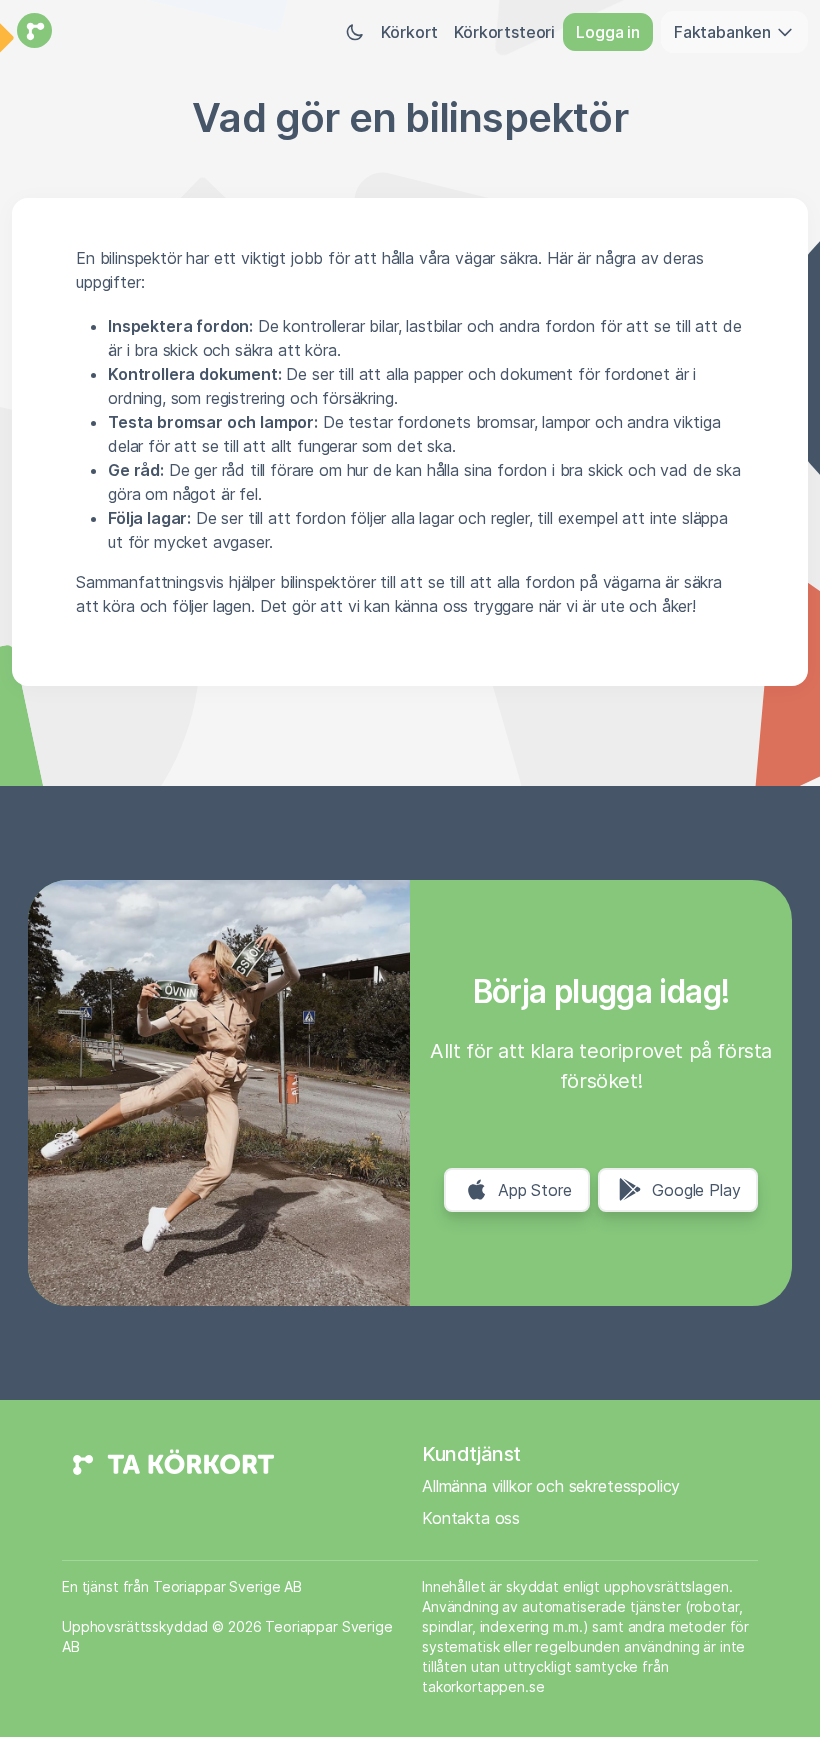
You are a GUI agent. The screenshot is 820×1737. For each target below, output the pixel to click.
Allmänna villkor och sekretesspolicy (551, 1486)
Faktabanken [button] (724, 32)
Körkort (409, 32)
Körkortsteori (504, 32)
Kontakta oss (471, 1518)
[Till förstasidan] (32, 32)
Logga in (608, 32)
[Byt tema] (355, 32)
